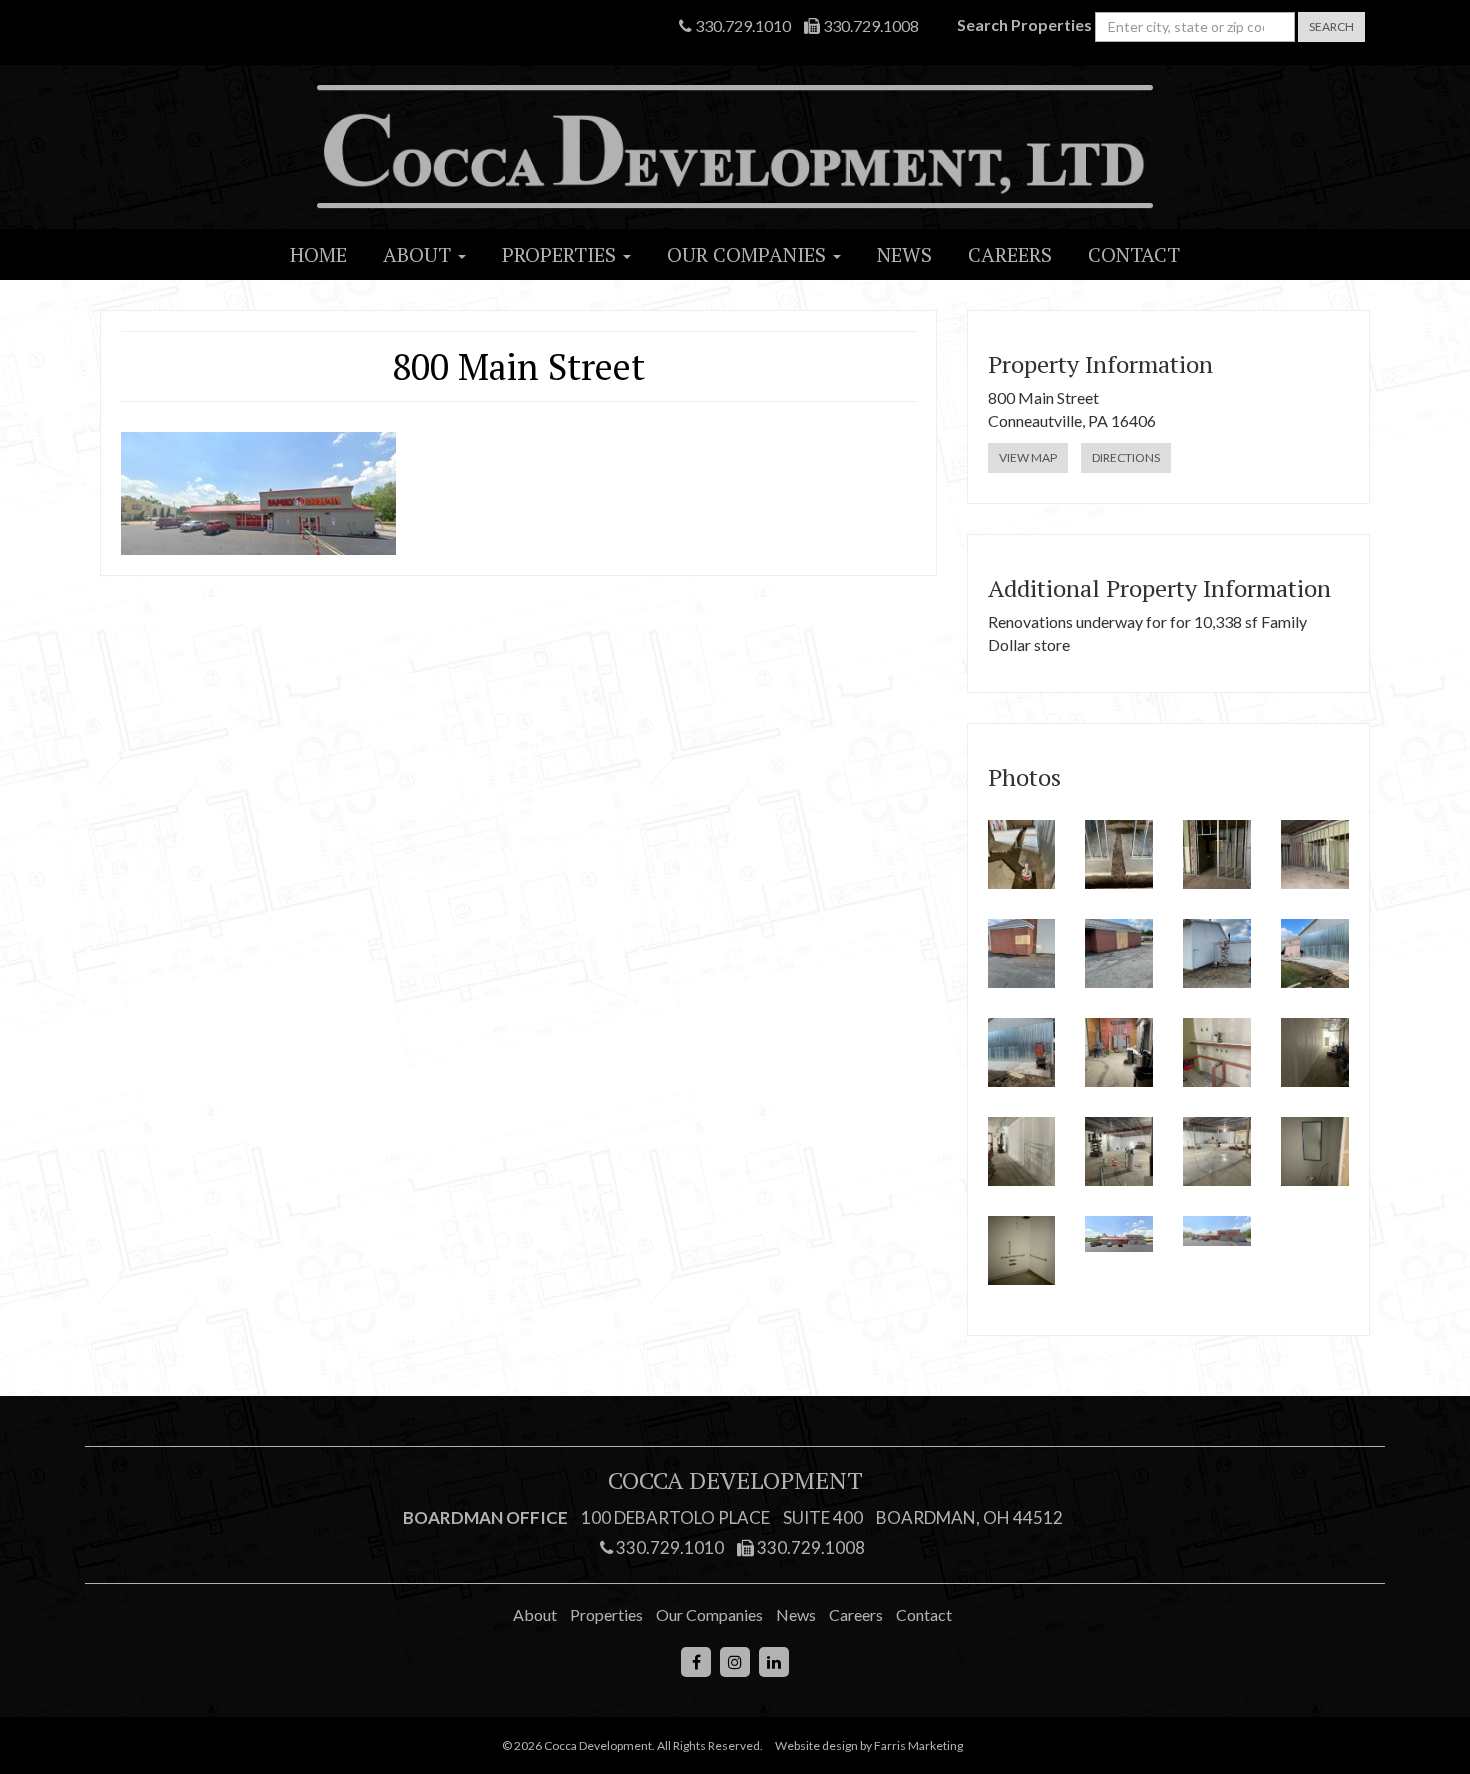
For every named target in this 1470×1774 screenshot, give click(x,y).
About (419, 254)
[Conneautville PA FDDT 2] (1119, 854)
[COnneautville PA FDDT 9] (1022, 1052)
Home (318, 254)
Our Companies (749, 254)
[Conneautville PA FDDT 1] (1022, 854)
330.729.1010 (741, 25)
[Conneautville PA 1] (1119, 1234)
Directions (1126, 457)
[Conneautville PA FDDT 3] (1217, 854)
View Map (1028, 457)
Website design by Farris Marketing (869, 1745)
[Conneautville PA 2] (1217, 1231)
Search (1331, 26)
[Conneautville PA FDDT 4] (1315, 854)
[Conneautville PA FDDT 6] (1119, 953)
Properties (561, 254)
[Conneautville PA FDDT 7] (1217, 953)
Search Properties (1024, 24)
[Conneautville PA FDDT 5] (1022, 953)
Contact (1134, 254)
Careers (1010, 254)
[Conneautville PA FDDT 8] (1315, 953)
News (904, 254)
